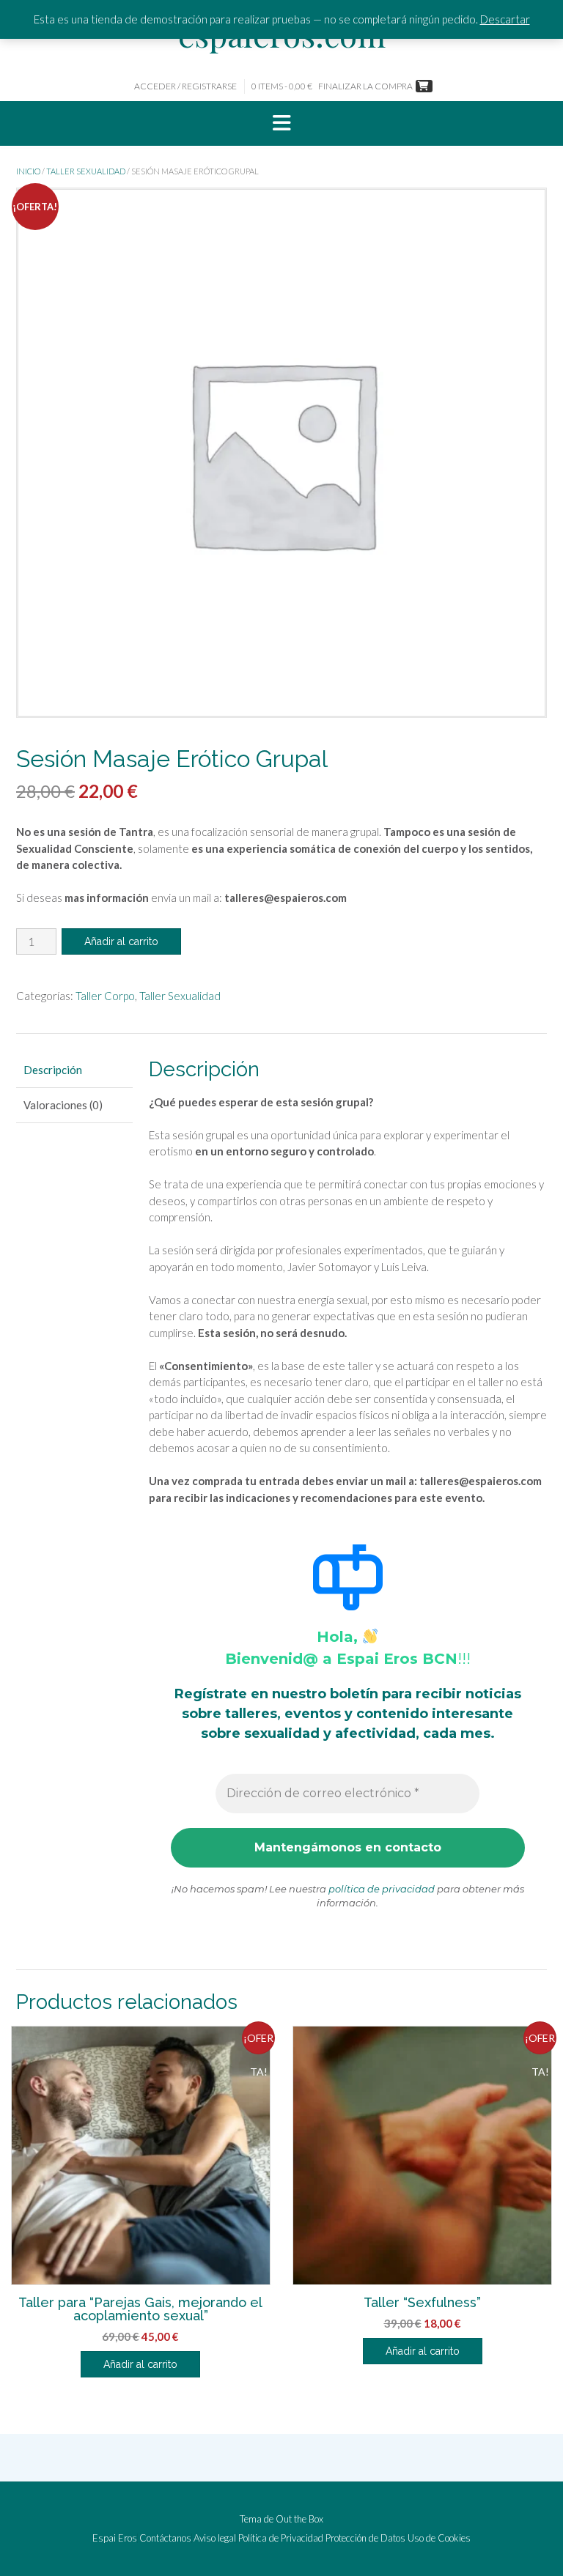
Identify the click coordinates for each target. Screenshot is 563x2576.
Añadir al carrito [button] (140, 2364)
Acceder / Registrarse (185, 86)
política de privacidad (382, 1889)
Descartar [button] (505, 19)
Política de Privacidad (281, 2538)
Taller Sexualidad (86, 171)
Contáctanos (165, 2538)
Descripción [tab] (53, 1070)
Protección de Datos (365, 2538)
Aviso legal (215, 2538)
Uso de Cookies (439, 2538)
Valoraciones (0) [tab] (63, 1105)
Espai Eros (115, 2538)
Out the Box (299, 2519)
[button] (281, 124)
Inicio (28, 171)
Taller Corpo (105, 996)
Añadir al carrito (121, 941)
